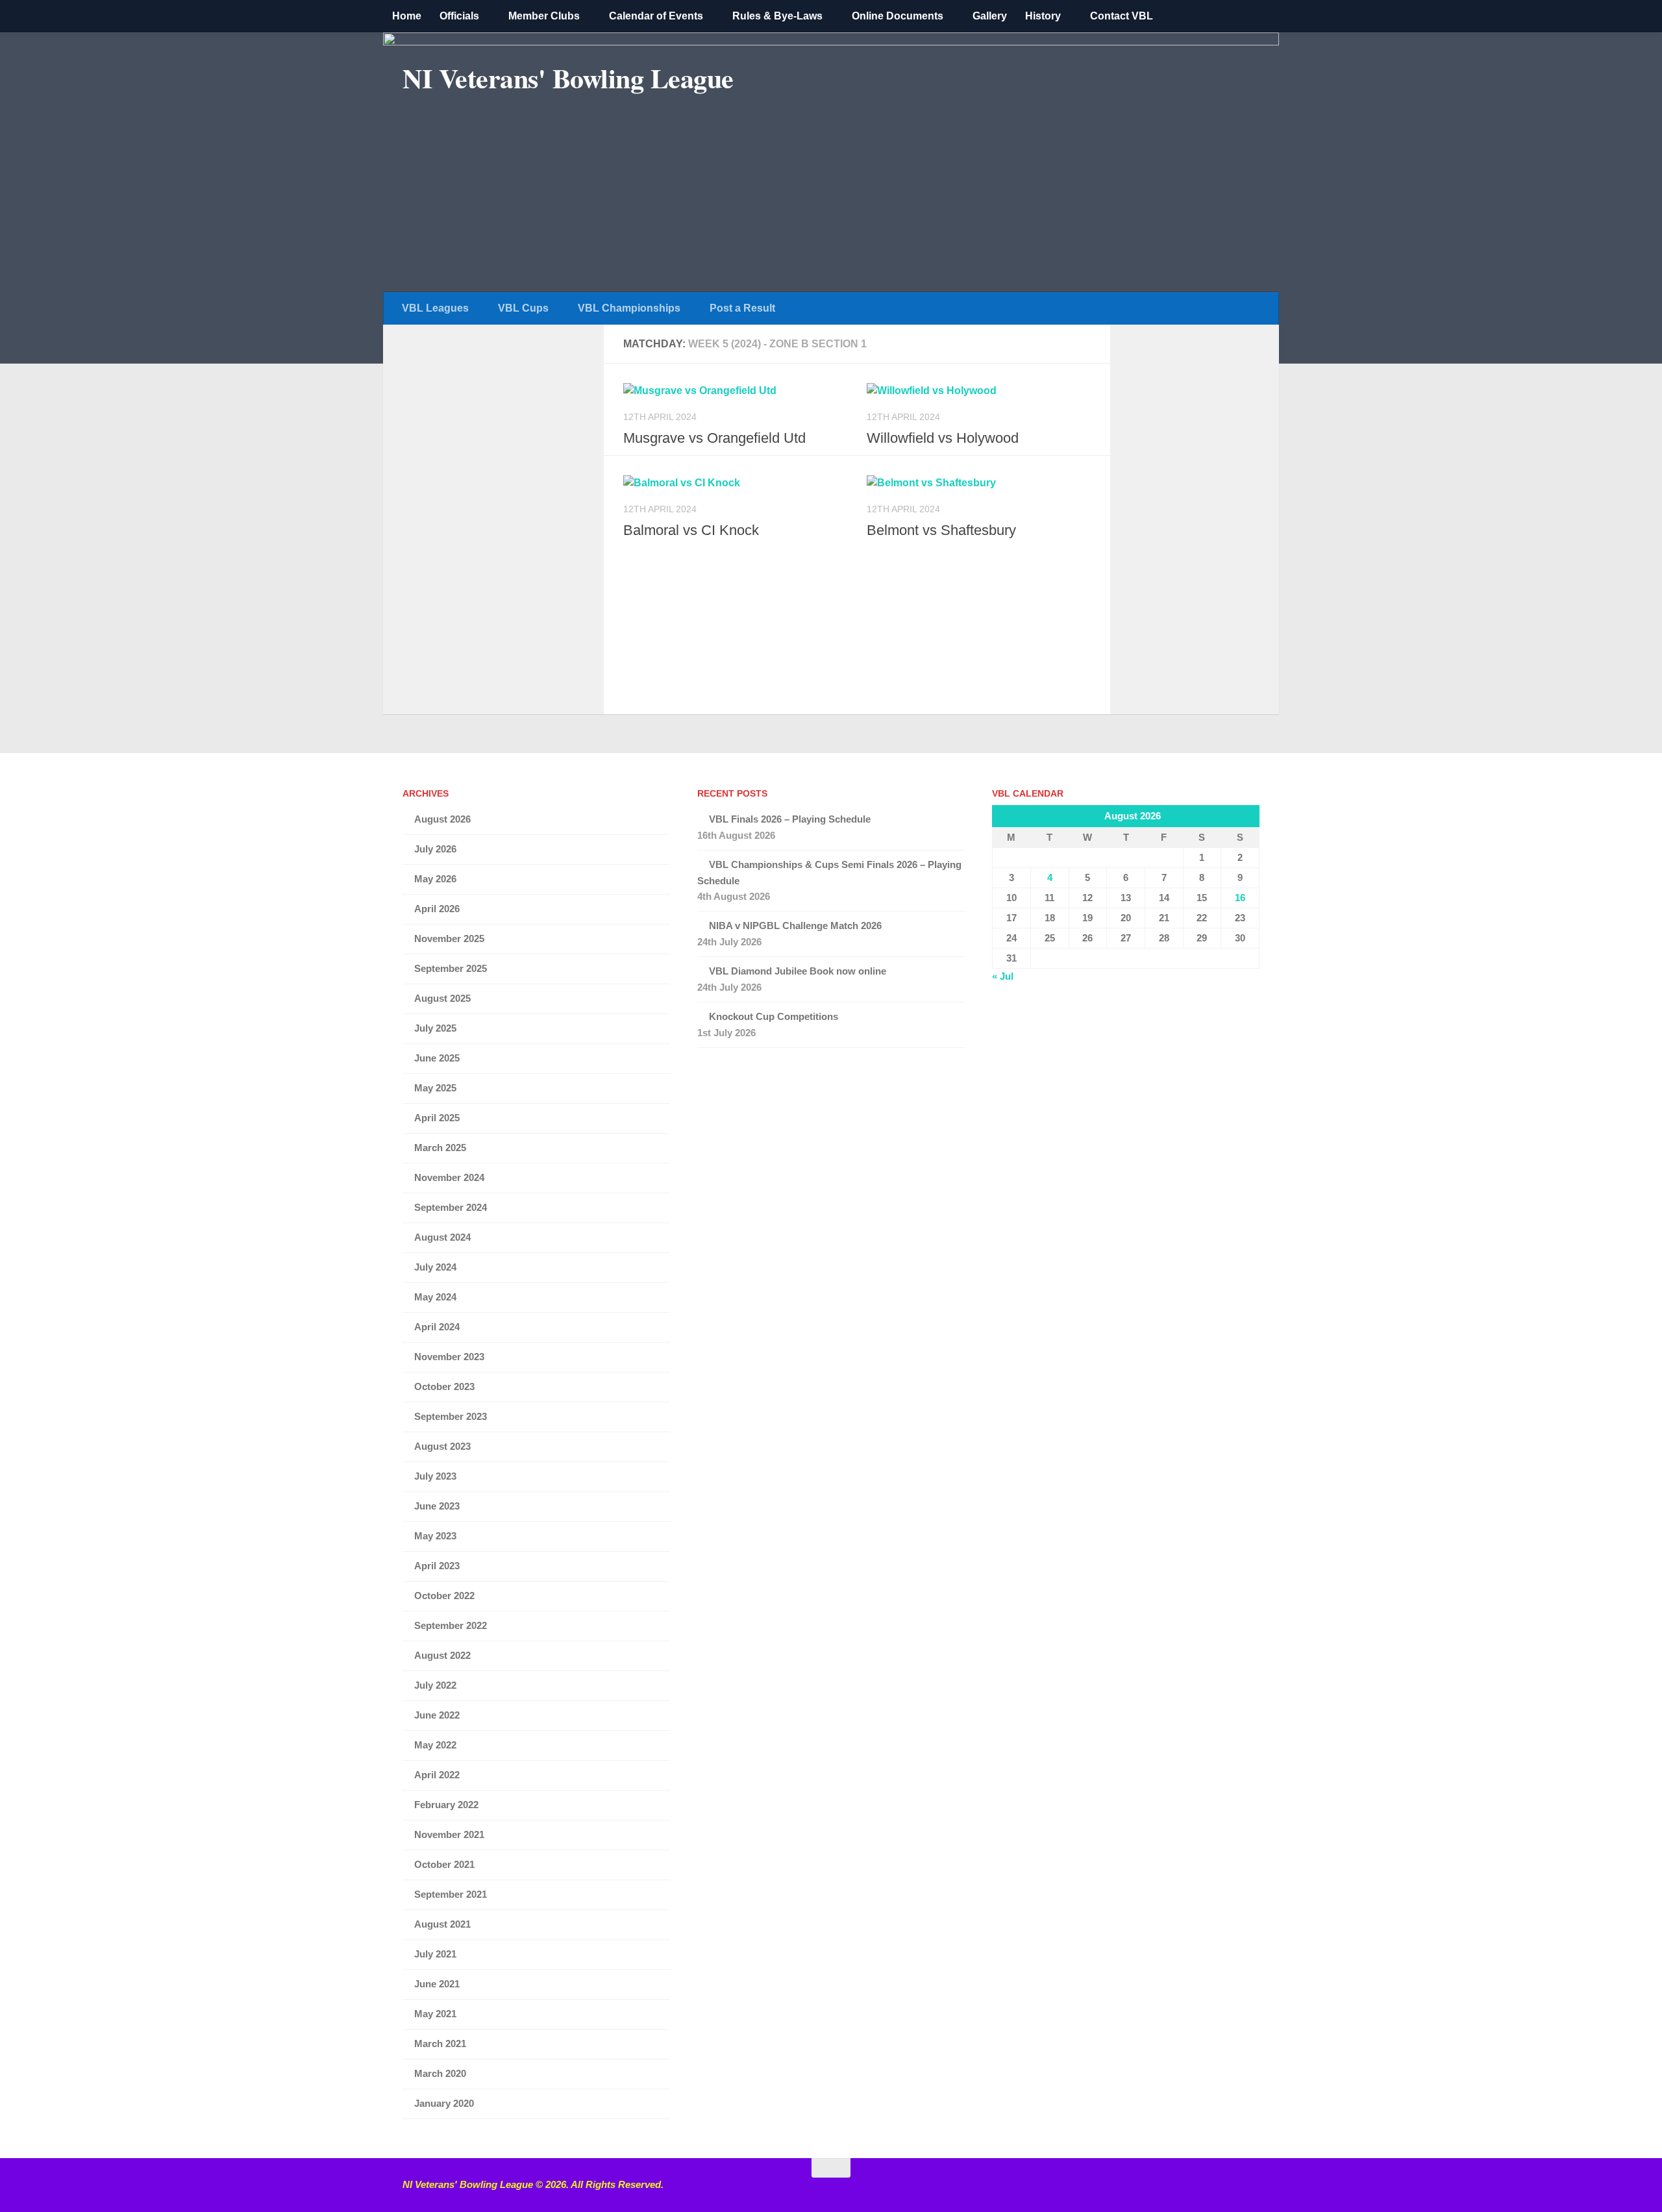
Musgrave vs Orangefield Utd (714, 438)
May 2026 (435, 879)
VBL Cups (523, 308)
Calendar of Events (656, 16)
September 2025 (451, 968)
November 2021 (449, 1834)
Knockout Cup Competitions (774, 1016)
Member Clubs (544, 16)
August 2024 (442, 1237)
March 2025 (440, 1148)
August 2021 (442, 1924)
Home (407, 16)
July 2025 (435, 1028)
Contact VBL (1122, 16)
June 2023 (437, 1506)
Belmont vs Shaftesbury (941, 530)
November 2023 (449, 1357)
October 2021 (444, 1864)
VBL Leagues (435, 308)
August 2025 (442, 998)
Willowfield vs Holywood (943, 438)
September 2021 (451, 1894)
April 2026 (437, 909)
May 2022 (435, 1745)
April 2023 (437, 1566)
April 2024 (437, 1327)
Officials (459, 16)
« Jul (1003, 976)
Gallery (990, 16)
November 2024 (449, 1177)
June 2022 (437, 1715)
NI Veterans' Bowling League (568, 78)
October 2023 (444, 1386)
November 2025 (449, 938)
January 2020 (444, 2103)
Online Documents (898, 16)
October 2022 (444, 1596)
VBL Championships (629, 308)
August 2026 (442, 819)
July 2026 (435, 849)
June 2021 (437, 1984)
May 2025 (435, 1088)
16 (1240, 898)
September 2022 (451, 1625)
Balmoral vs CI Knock (691, 530)
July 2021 (435, 1954)
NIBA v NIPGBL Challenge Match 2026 (795, 926)
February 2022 (446, 1805)
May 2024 (435, 1297)
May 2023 (435, 1536)
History (1043, 16)
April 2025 (437, 1118)
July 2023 (435, 1476)
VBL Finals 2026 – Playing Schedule (790, 819)
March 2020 (440, 2073)
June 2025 (437, 1058)
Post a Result (742, 308)
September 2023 (451, 1416)
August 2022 (442, 1655)
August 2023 (442, 1446)
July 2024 (435, 1267)
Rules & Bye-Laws (777, 16)
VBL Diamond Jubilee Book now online (798, 971)
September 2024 (451, 1207)
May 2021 (435, 2014)
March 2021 (440, 2044)
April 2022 (437, 1775)
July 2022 (435, 1685)
